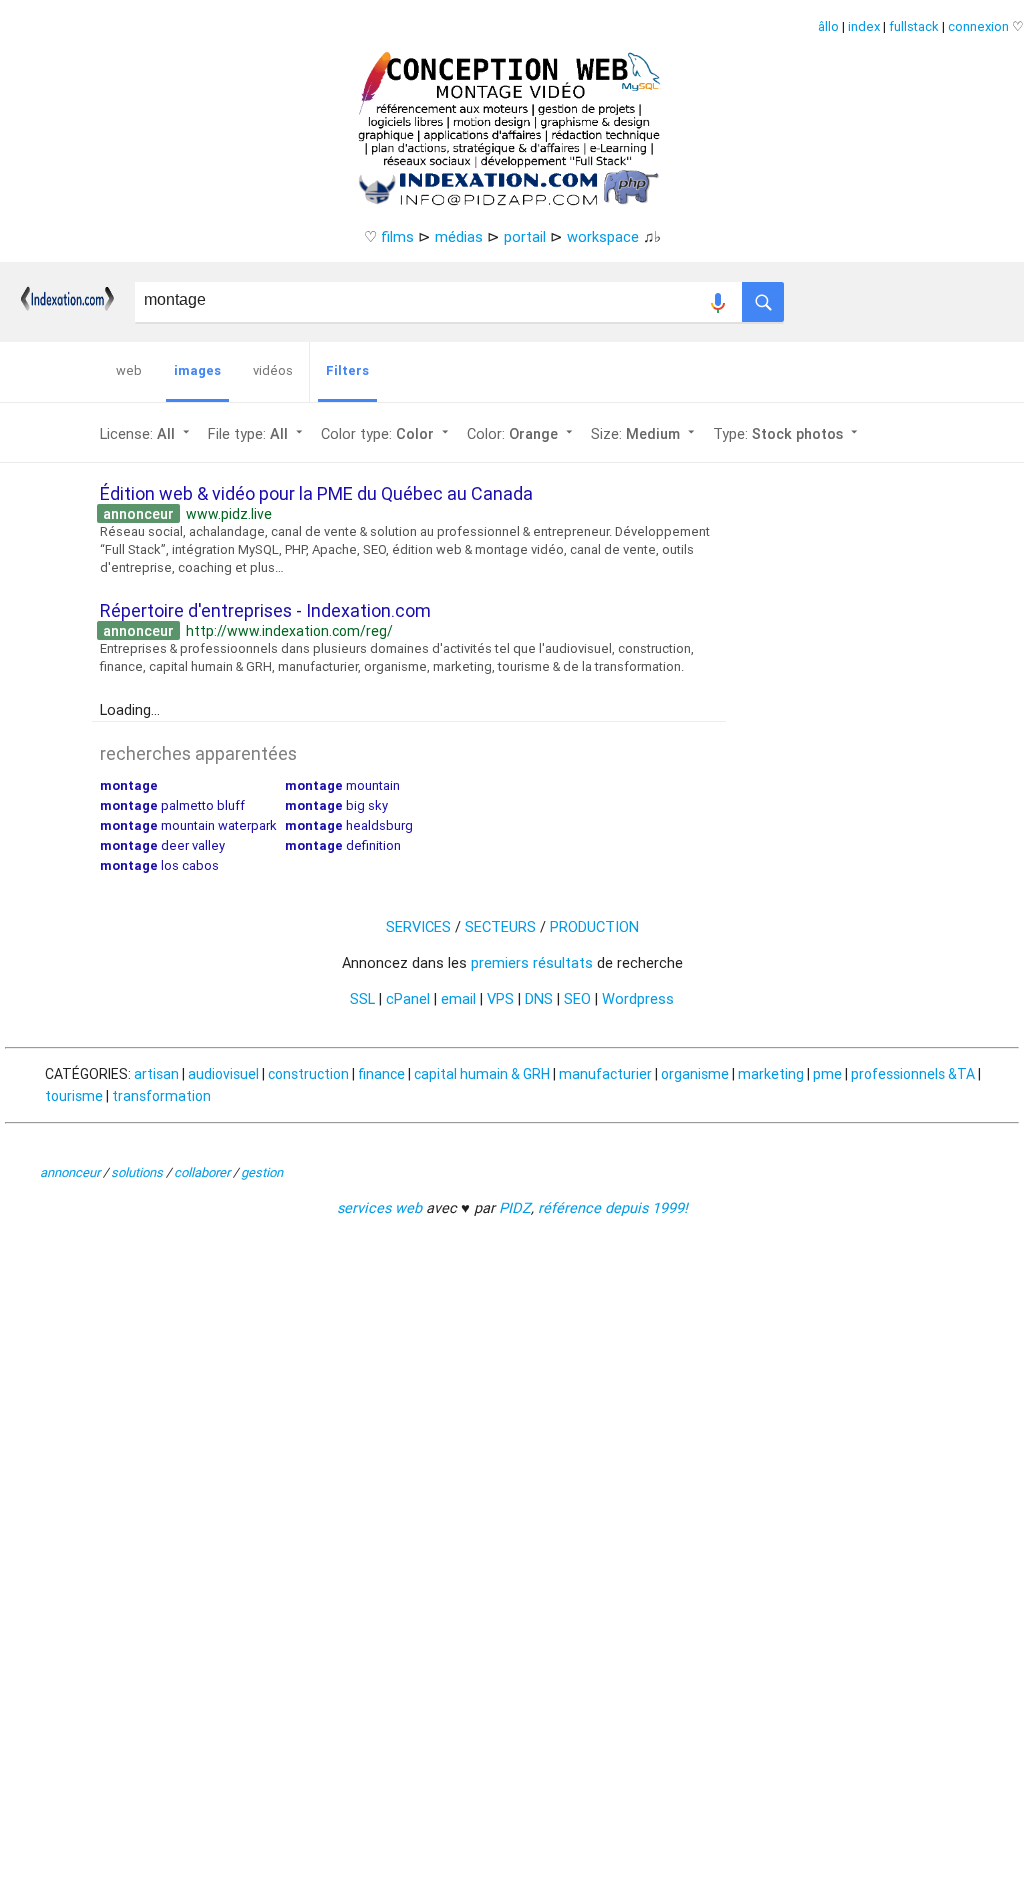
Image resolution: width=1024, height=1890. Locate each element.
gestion (262, 1172)
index (864, 26)
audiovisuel (223, 1074)
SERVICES (418, 926)
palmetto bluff (172, 805)
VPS (500, 998)
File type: (257, 433)
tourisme (74, 1096)
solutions (137, 1172)
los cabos (159, 865)
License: (147, 433)
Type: (787, 433)
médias (459, 236)
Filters (347, 370)
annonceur (70, 1172)
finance (381, 1074)
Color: (522, 433)
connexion (978, 26)
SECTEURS (500, 926)
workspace (603, 236)
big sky (336, 805)
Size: (645, 433)
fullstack (914, 26)
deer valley (162, 845)
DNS (539, 998)
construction (308, 1074)
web (129, 370)
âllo (828, 26)
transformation (161, 1096)
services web (379, 1207)
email (458, 998)
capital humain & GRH (482, 1074)
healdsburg (349, 825)
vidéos (273, 370)
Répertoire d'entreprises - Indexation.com (265, 610)
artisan (156, 1074)
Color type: (387, 433)
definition (343, 845)
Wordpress (638, 998)
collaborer (202, 1172)
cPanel (408, 998)
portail (525, 236)
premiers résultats (532, 962)
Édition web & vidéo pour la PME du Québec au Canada (316, 493)
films (397, 236)
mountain (342, 785)
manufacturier (605, 1074)
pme (827, 1074)
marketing (771, 1074)
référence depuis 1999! (613, 1207)
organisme (695, 1074)
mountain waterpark (188, 825)
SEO (577, 998)
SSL (362, 998)
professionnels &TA (913, 1074)
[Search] (763, 297)
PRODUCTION (594, 926)
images (197, 370)
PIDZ (515, 1207)
